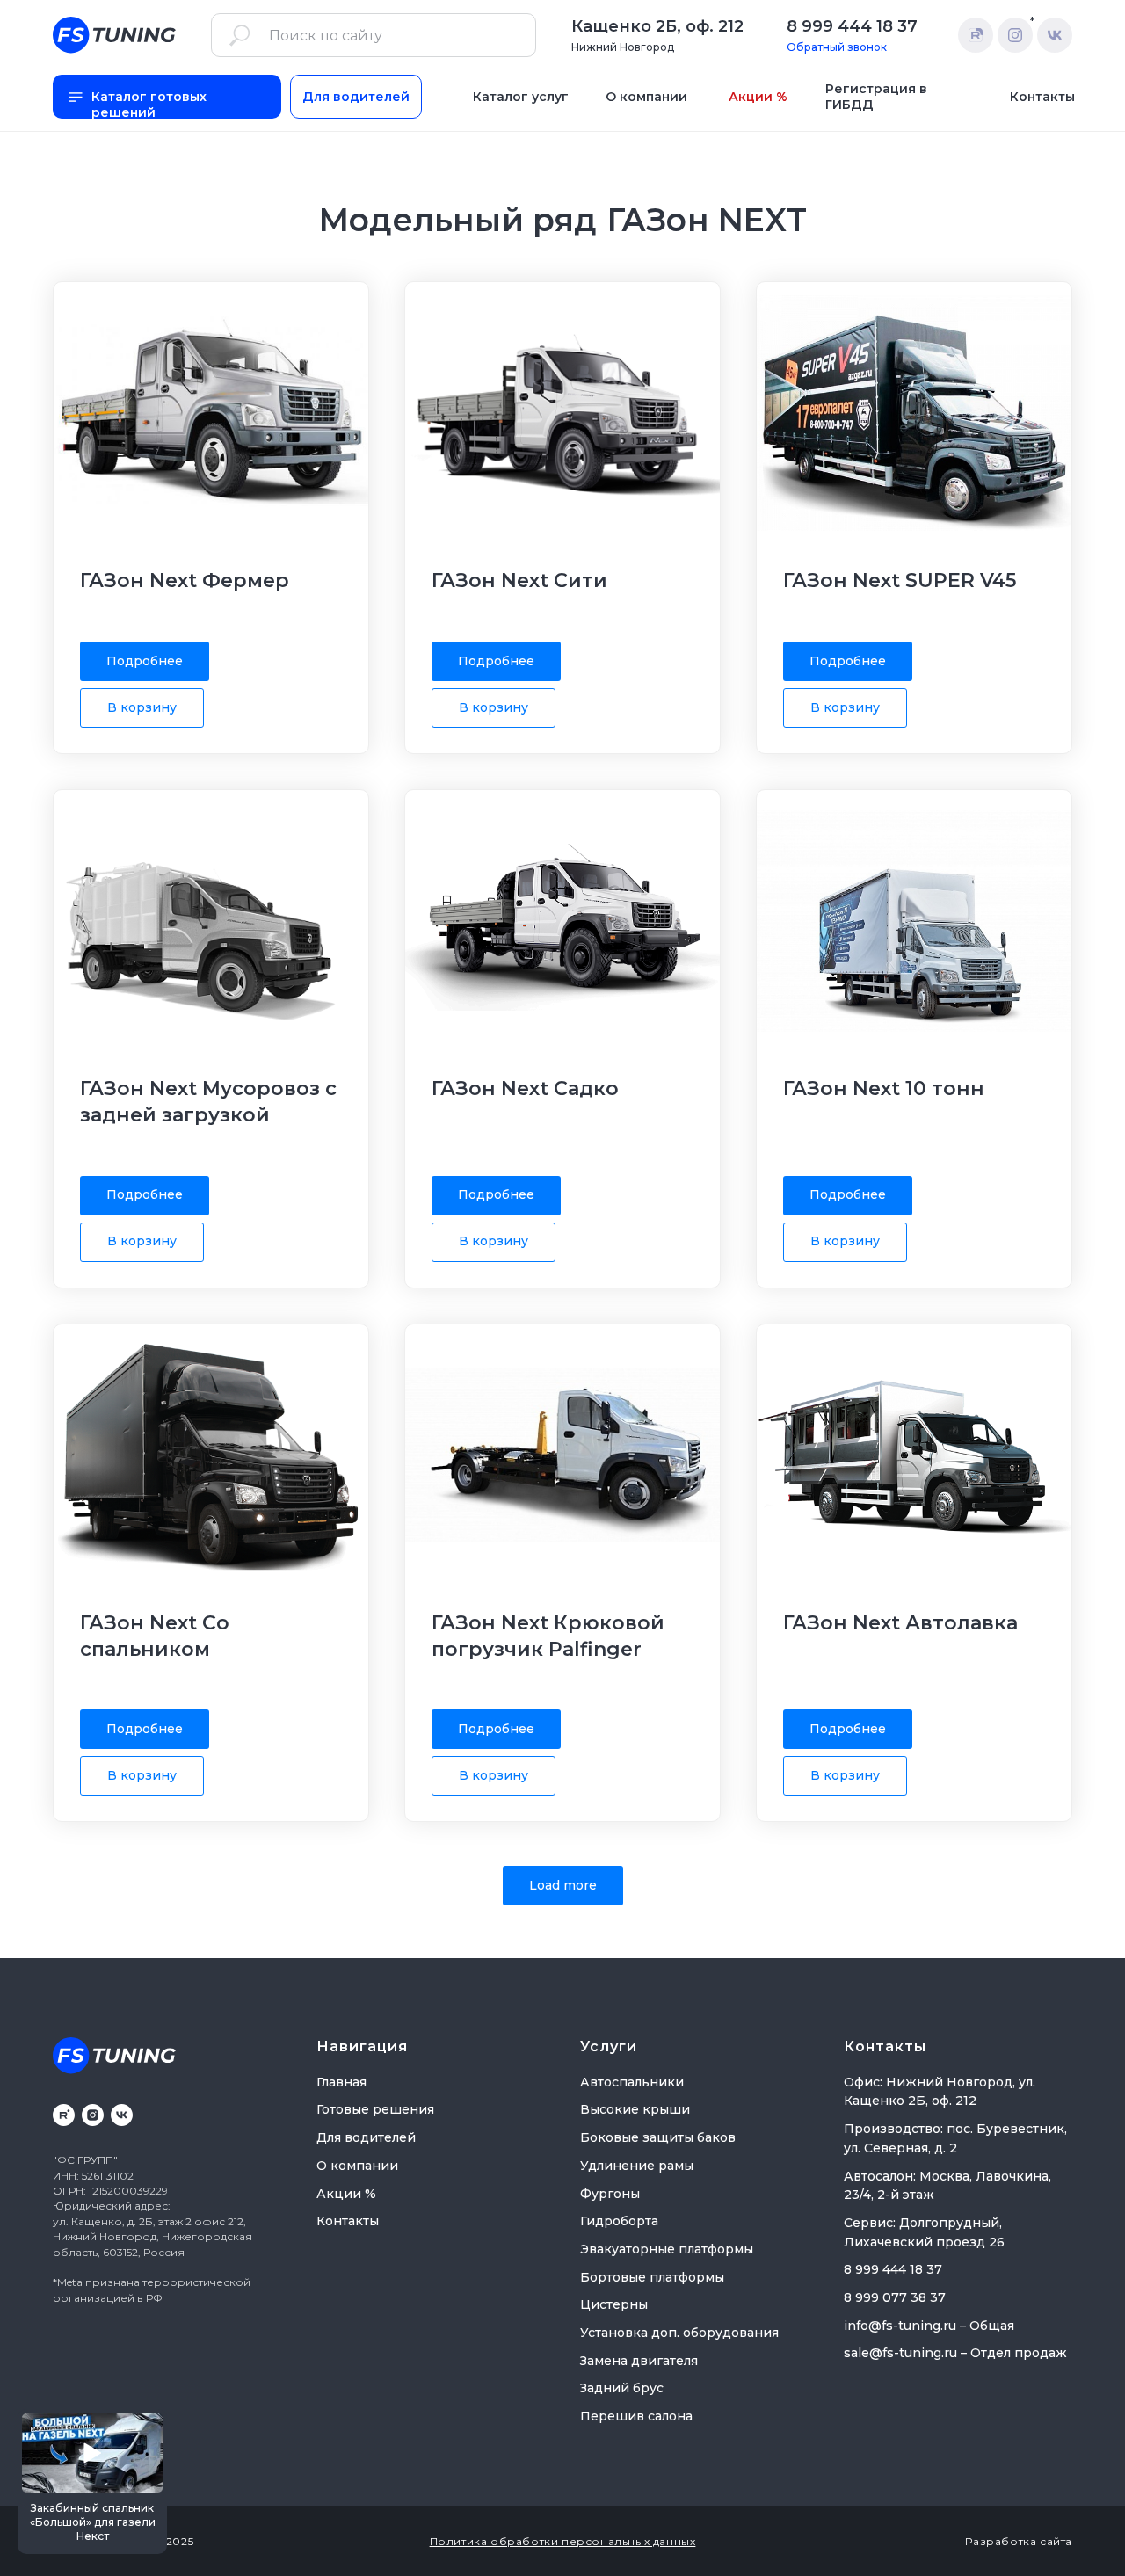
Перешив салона (636, 2416)
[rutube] (64, 2115)
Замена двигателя (639, 2361)
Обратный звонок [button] (837, 47)
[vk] (122, 2115)
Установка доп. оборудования (679, 2333)
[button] (92, 2482)
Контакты (348, 2221)
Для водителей (366, 2137)
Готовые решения (375, 2109)
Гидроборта (619, 2221)
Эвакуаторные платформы (667, 2249)
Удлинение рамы (637, 2166)
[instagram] (93, 2115)
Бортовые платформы (652, 2277)
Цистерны (614, 2304)
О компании (357, 2166)
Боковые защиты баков (658, 2137)
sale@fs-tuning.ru (900, 2353)
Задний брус (622, 2388)
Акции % (346, 2194)
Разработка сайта (1019, 2541)
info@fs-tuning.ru (900, 2326)
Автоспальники (632, 2082)
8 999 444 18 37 (852, 26)
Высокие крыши (635, 2109)
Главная (341, 2082)
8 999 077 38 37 (895, 2297)
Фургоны (610, 2194)
